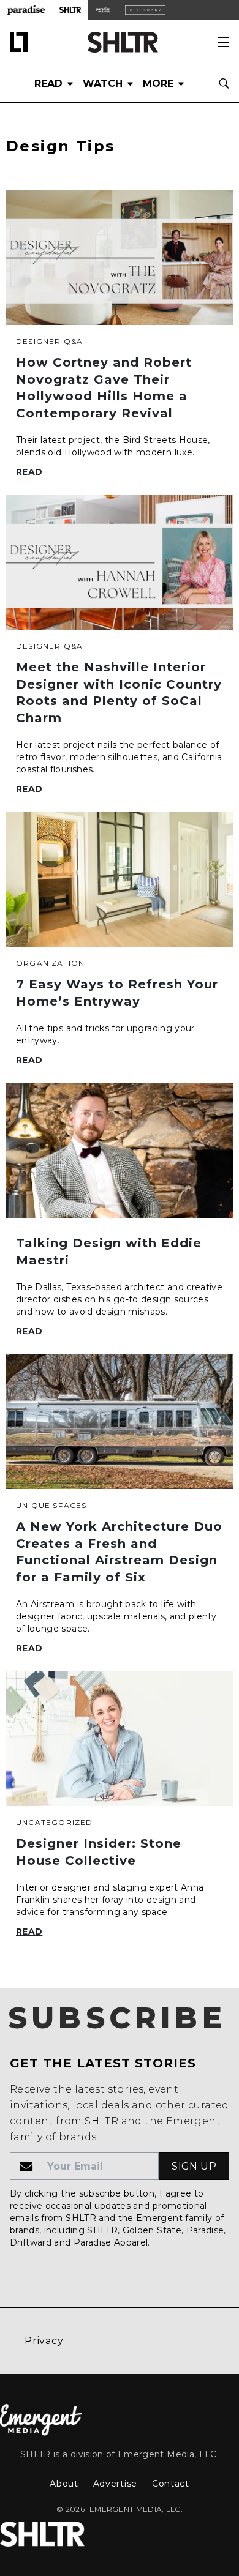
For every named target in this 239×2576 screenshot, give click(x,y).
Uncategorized (55, 1822)
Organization (50, 963)
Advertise (115, 2484)
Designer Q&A (49, 341)
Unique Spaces (51, 1505)
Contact (171, 2484)
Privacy (44, 2341)
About (64, 2484)
